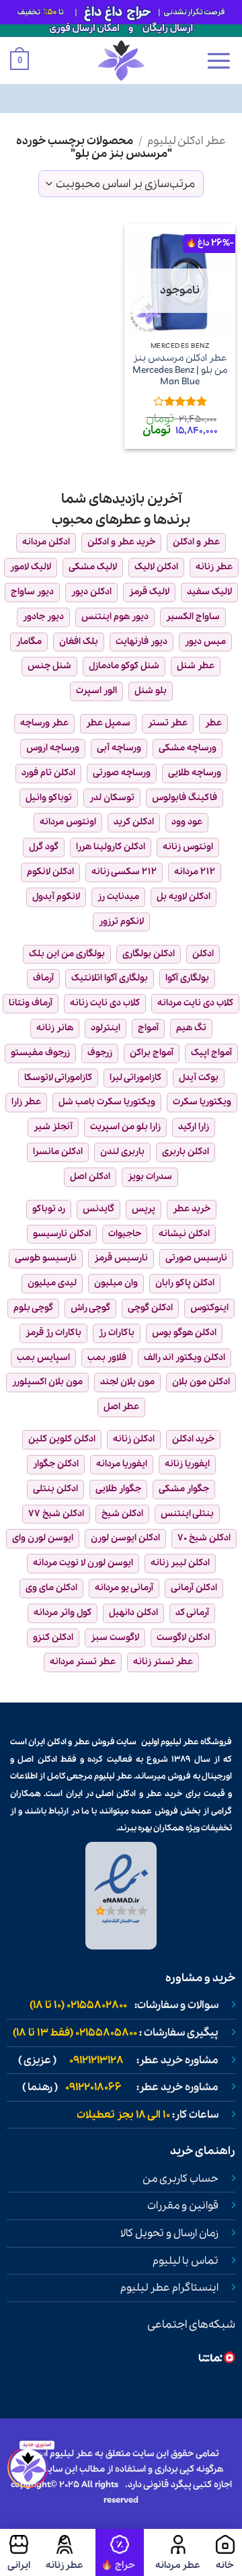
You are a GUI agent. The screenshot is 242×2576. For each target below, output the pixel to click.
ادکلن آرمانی (194, 1588)
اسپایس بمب (43, 1358)
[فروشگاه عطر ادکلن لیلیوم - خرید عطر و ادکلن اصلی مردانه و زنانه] (121, 61)
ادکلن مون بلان (201, 1382)
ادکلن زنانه (134, 1439)
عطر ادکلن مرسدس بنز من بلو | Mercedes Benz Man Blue (180, 370)
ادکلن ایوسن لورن (125, 1538)
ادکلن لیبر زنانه (180, 1563)
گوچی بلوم (33, 1308)
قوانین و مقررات (183, 2206)
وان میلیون (116, 1283)
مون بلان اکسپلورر (47, 1382)
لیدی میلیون (52, 1283)
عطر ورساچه (44, 723)
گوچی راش (90, 1308)
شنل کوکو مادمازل (124, 666)
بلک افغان (79, 642)
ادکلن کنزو (53, 1638)
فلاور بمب (107, 1358)
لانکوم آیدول (56, 897)
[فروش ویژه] (120, 2552)
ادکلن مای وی (51, 1588)
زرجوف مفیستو (40, 1053)
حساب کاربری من (180, 2179)
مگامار (29, 642)
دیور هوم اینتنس (115, 617)
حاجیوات (125, 1234)
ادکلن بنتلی (55, 1489)
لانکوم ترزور (121, 922)
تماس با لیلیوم (186, 2261)
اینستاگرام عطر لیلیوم (169, 2288)
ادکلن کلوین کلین (62, 1439)
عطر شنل (196, 666)
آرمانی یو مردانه (124, 1588)
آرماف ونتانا (31, 1003)
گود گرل (44, 847)
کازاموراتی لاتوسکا (58, 1078)
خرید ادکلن (193, 1439)
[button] (218, 61)
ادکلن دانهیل (133, 1613)
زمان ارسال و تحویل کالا (169, 2233)
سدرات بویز (150, 1177)
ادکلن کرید (134, 822)
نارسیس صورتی (196, 1258)
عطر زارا (26, 1102)
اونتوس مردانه (68, 822)
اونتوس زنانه (188, 847)
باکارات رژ (117, 1333)
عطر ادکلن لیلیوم (187, 141)
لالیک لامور (31, 567)
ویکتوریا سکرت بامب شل (107, 1102)
